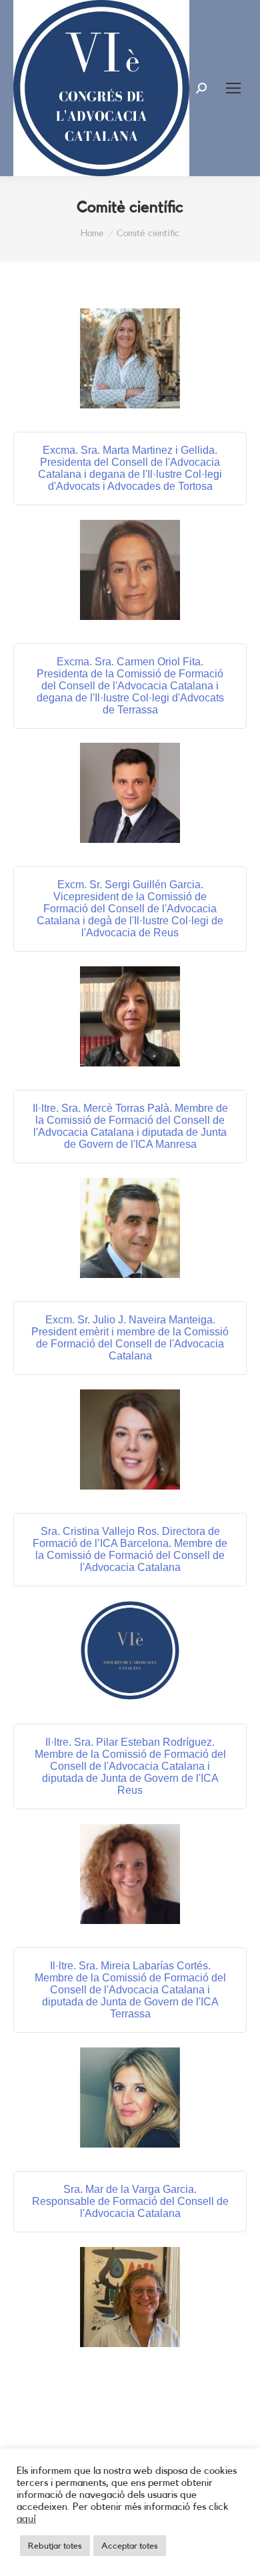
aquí (26, 2519)
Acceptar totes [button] (130, 2546)
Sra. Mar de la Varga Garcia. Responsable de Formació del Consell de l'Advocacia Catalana (130, 2201)
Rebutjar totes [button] (55, 2546)
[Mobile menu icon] (233, 88)
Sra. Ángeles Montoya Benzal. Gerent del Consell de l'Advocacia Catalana (130, 2395)
